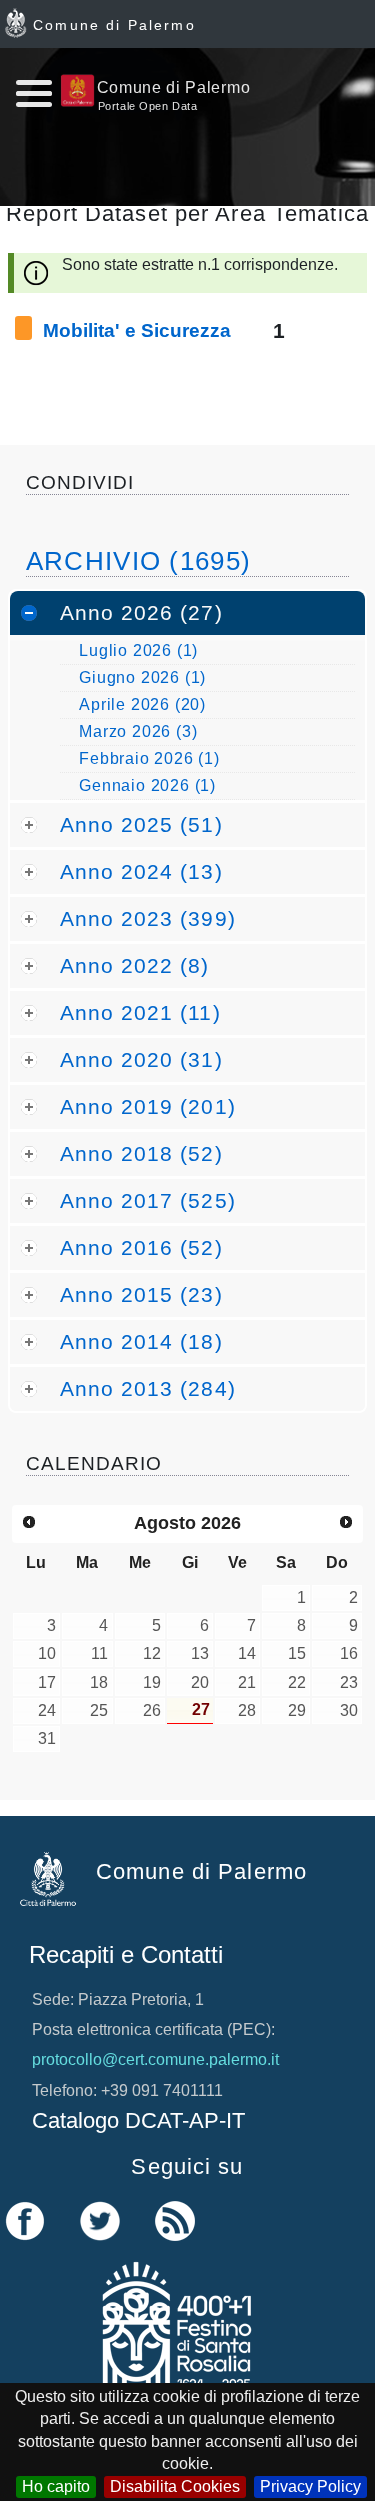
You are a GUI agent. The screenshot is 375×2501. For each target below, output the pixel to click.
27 (201, 1709)
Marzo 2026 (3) (138, 731)
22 (297, 1682)
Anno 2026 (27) (141, 612)
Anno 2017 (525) (148, 1200)
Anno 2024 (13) (141, 871)
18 (99, 1682)
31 (47, 1738)
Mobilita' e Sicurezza (137, 330)
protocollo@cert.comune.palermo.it (155, 2059)
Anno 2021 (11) (140, 1012)
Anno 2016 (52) (141, 1247)
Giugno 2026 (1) (142, 677)
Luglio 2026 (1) (138, 650)
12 (152, 1653)
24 (47, 1710)
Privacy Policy (310, 2486)
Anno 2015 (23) (141, 1294)
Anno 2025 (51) (141, 824)
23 (349, 1682)
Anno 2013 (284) (148, 1388)
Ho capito (56, 2486)
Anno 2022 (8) (135, 965)
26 (152, 1710)
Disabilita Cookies (175, 2486)
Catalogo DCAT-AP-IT (138, 2120)
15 (297, 1653)
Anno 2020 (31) (141, 1059)
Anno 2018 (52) (141, 1153)
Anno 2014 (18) (141, 1341)
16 (349, 1653)
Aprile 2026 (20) (142, 704)
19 (152, 1682)
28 (247, 1710)
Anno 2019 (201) (148, 1106)
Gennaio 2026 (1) (147, 785)
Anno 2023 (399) (148, 918)
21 (247, 1682)
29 (297, 1710)
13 (200, 1653)
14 (247, 1653)
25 (99, 1710)
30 (349, 1710)
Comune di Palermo (114, 25)
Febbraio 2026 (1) (149, 758)
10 (47, 1653)
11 (99, 1653)
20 (200, 1682)
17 (47, 1682)
